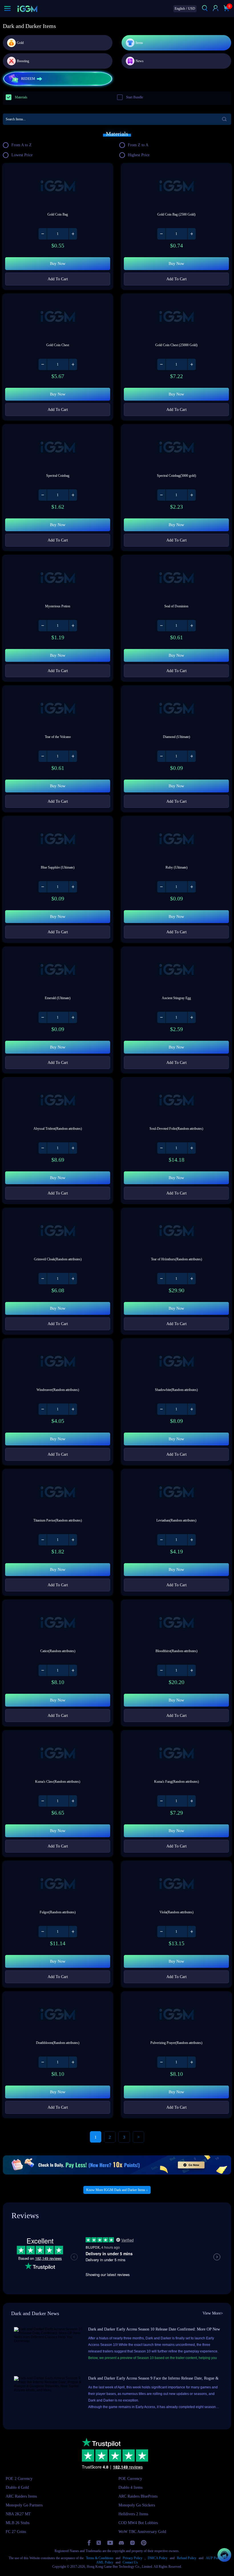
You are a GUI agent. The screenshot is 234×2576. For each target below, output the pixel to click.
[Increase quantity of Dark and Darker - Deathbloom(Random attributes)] (73, 2062)
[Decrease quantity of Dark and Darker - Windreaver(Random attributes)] (43, 1409)
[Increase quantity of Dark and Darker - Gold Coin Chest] (73, 364)
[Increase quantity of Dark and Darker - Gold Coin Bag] (73, 234)
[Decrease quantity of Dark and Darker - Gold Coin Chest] (43, 364)
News (140, 61)
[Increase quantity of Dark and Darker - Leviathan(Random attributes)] (191, 1540)
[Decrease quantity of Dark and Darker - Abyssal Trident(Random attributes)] (43, 1148)
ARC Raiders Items (21, 2496)
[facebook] (89, 2543)
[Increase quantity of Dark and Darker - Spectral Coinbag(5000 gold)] (191, 495)
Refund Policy (187, 2558)
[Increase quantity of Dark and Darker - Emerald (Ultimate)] (73, 1017)
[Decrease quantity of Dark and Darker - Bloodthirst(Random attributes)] (162, 1670)
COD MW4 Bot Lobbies (138, 2523)
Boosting (23, 61)
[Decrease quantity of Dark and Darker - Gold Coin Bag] (43, 234)
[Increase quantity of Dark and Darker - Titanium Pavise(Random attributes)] (73, 1540)
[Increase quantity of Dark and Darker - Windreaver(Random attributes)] (73, 1409)
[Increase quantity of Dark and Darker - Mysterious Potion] (73, 626)
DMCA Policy (158, 2558)
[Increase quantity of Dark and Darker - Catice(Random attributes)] (73, 1670)
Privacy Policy (133, 2558)
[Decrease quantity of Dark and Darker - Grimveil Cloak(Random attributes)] (43, 1279)
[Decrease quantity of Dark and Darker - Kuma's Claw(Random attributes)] (43, 1801)
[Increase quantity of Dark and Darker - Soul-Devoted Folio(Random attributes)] (191, 1148)
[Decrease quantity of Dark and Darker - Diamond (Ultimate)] (162, 756)
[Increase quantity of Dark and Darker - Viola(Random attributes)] (191, 1932)
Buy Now (58, 264)
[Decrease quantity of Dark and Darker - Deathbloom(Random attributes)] (43, 2062)
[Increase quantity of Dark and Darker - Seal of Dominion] (191, 626)
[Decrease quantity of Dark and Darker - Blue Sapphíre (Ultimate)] (43, 887)
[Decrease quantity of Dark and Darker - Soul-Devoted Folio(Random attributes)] (162, 1148)
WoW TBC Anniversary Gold (142, 2532)
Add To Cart (58, 279)
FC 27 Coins (16, 2532)
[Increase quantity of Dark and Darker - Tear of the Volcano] (73, 756)
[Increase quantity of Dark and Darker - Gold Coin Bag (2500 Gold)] (191, 234)
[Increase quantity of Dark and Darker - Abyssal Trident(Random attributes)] (73, 1148)
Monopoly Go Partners (24, 2505)
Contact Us (130, 2562)
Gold (20, 43)
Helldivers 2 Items (133, 2514)
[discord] (121, 2543)
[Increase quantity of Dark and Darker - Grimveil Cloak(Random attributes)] (73, 1279)
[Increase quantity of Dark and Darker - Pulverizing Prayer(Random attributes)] (191, 2062)
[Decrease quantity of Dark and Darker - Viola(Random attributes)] (162, 1932)
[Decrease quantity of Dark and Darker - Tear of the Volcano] (43, 756)
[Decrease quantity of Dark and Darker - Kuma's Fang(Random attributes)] (162, 1801)
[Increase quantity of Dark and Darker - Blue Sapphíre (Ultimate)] (73, 887)
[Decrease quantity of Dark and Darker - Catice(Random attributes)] (43, 1670)
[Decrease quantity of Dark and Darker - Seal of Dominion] (162, 626)
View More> (213, 2313)
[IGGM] (27, 9)
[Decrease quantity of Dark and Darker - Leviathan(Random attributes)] (162, 1540)
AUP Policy (214, 2558)
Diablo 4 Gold (17, 2487)
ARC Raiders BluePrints (138, 2496)
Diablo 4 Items (130, 2487)
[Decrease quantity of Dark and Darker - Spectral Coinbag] (43, 495)
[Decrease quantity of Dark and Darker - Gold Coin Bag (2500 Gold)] (162, 234)
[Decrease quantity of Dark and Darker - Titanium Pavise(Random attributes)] (43, 1540)
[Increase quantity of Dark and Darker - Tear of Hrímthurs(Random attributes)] (191, 1279)
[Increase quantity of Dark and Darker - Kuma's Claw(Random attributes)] (73, 1801)
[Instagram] (132, 2543)
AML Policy (105, 2562)
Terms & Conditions (100, 2558)
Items (139, 43)
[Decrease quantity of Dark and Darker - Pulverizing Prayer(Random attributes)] (162, 2062)
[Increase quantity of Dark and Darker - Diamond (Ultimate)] (191, 756)
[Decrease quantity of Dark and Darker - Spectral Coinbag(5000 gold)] (162, 495)
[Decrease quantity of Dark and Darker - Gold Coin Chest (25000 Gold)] (162, 364)
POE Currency (130, 2479)
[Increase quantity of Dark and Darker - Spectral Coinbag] (73, 495)
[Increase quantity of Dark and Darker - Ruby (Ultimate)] (191, 887)
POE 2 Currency (19, 2479)
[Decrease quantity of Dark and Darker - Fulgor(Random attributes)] (43, 1932)
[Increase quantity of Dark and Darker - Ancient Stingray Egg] (191, 1017)
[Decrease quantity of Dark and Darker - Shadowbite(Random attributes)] (162, 1409)
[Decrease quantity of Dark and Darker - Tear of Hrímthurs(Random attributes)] (162, 1279)
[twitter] (99, 2543)
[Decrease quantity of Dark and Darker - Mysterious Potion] (43, 626)
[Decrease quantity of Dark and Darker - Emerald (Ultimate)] (43, 1017)
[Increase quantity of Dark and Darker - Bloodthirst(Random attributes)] (191, 1670)
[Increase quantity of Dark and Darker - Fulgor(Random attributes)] (73, 1932)
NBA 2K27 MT (18, 2514)
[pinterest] (144, 2543)
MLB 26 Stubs (18, 2523)
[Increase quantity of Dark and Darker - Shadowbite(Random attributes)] (191, 1409)
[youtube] (110, 2543)
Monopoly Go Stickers (137, 2505)
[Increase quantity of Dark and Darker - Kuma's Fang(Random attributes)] (191, 1801)
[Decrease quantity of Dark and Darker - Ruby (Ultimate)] (162, 887)
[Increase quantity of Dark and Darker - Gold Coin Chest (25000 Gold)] (191, 364)
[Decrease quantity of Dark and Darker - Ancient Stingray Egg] (162, 1017)
